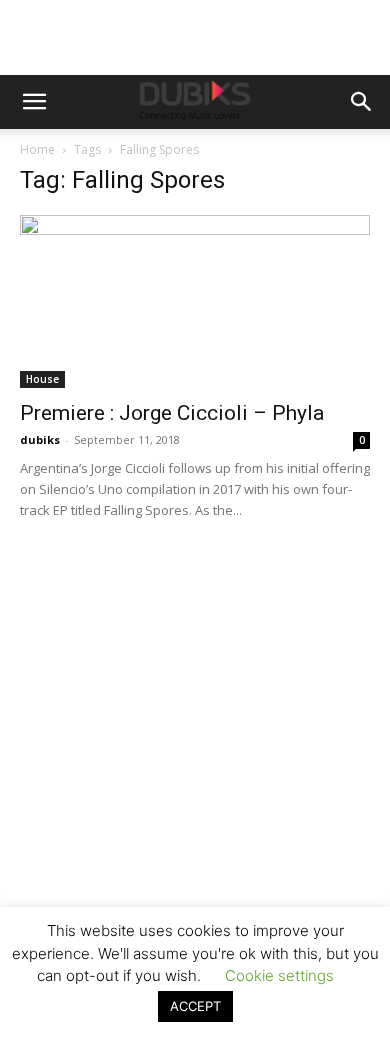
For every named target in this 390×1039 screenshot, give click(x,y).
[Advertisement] (195, 785)
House (42, 379)
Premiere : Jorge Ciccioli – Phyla (172, 413)
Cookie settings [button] (279, 975)
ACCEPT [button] (195, 1006)
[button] (34, 102)
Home (37, 149)
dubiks (40, 439)
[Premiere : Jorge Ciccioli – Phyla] (195, 301)
